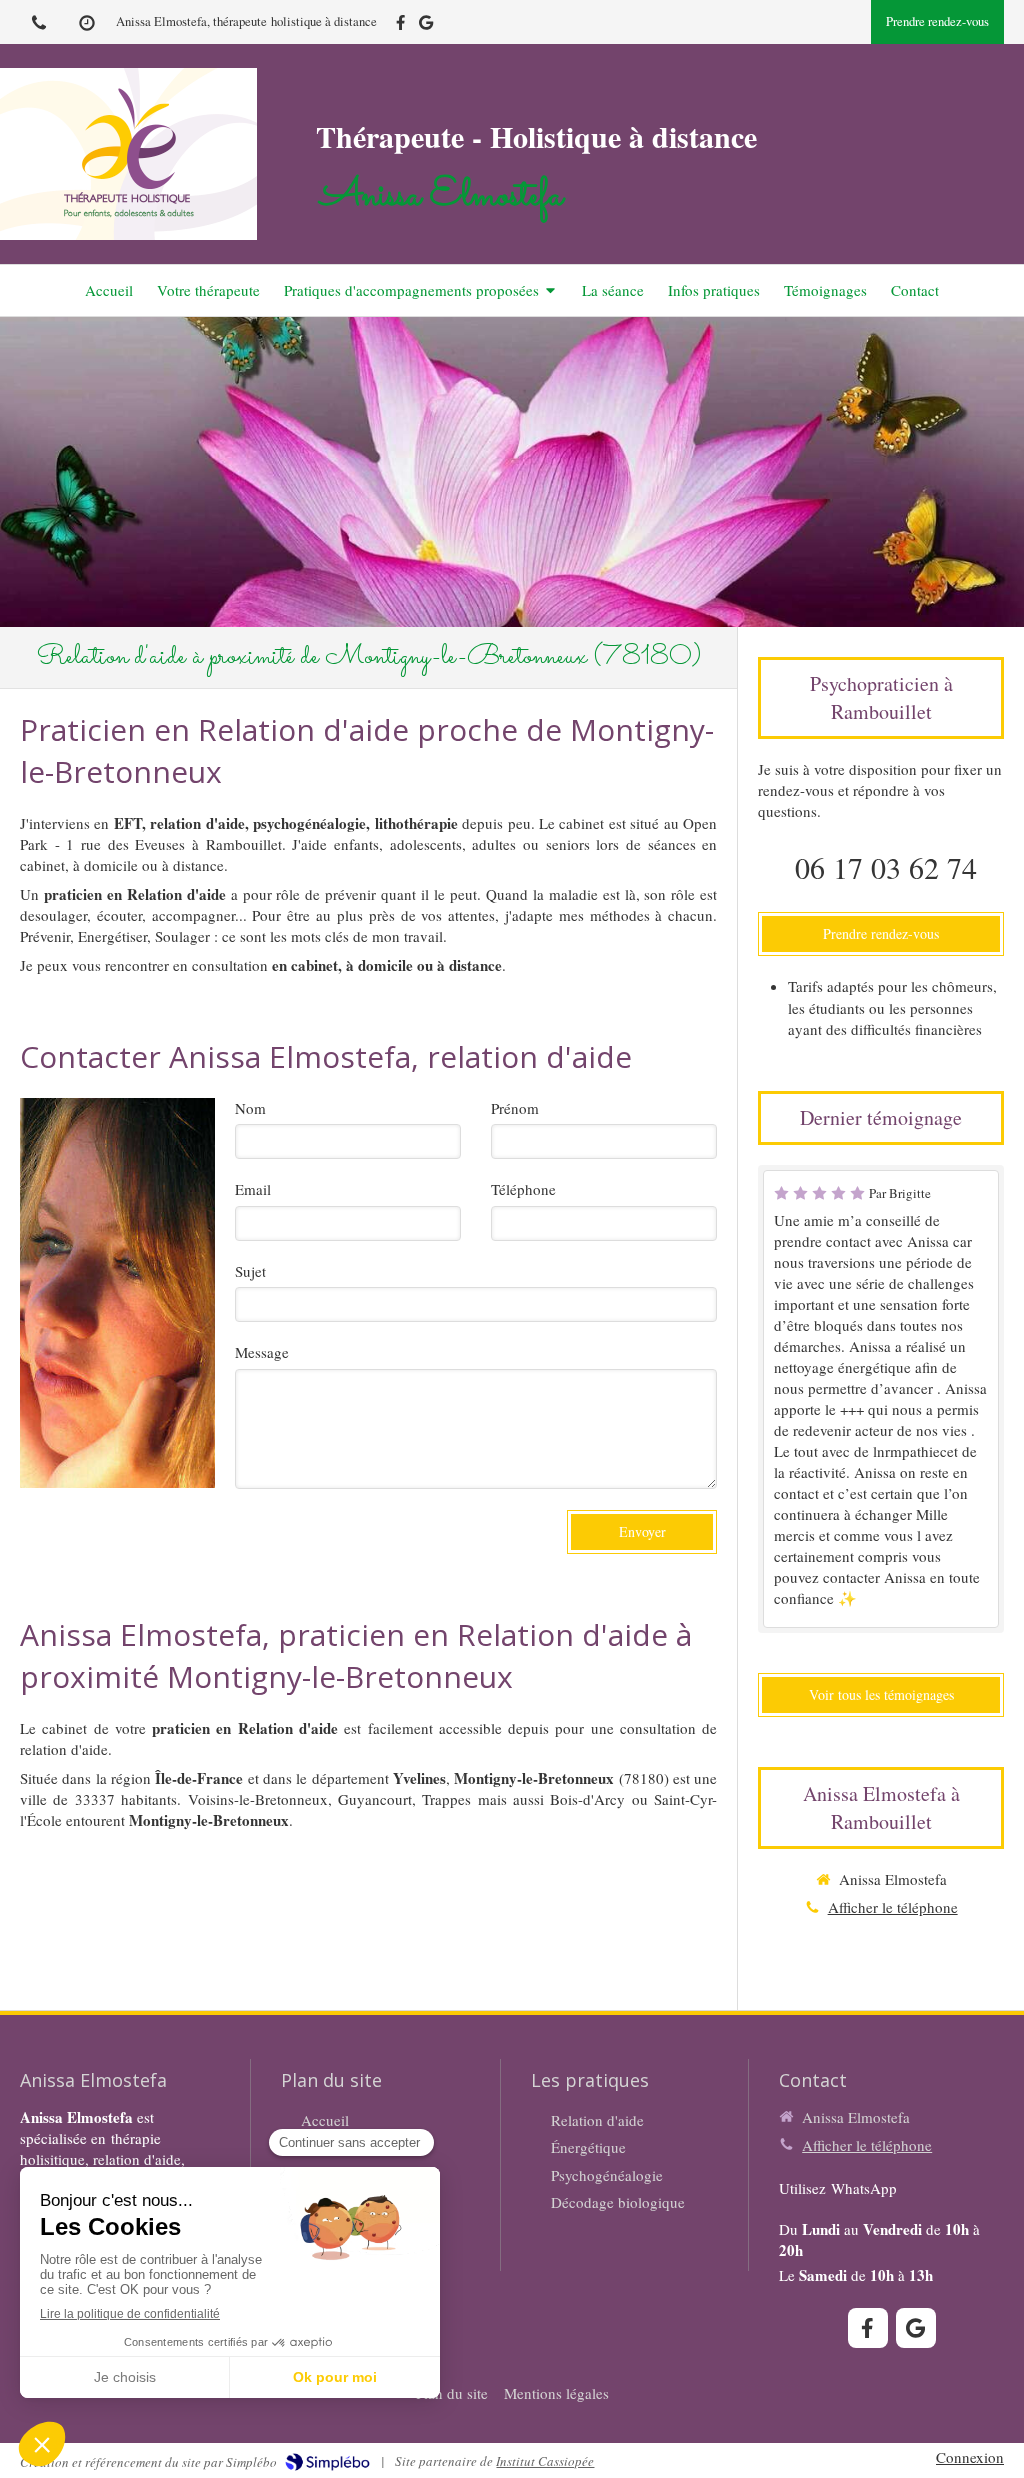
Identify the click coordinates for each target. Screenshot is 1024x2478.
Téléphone (523, 1189)
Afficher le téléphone (893, 1907)
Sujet (250, 1271)
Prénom (515, 1108)
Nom (250, 1108)
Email (253, 1189)
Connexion (970, 2457)
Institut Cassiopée (545, 2461)
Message (262, 1352)
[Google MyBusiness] (426, 26)
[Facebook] (400, 26)
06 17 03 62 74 (886, 867)
